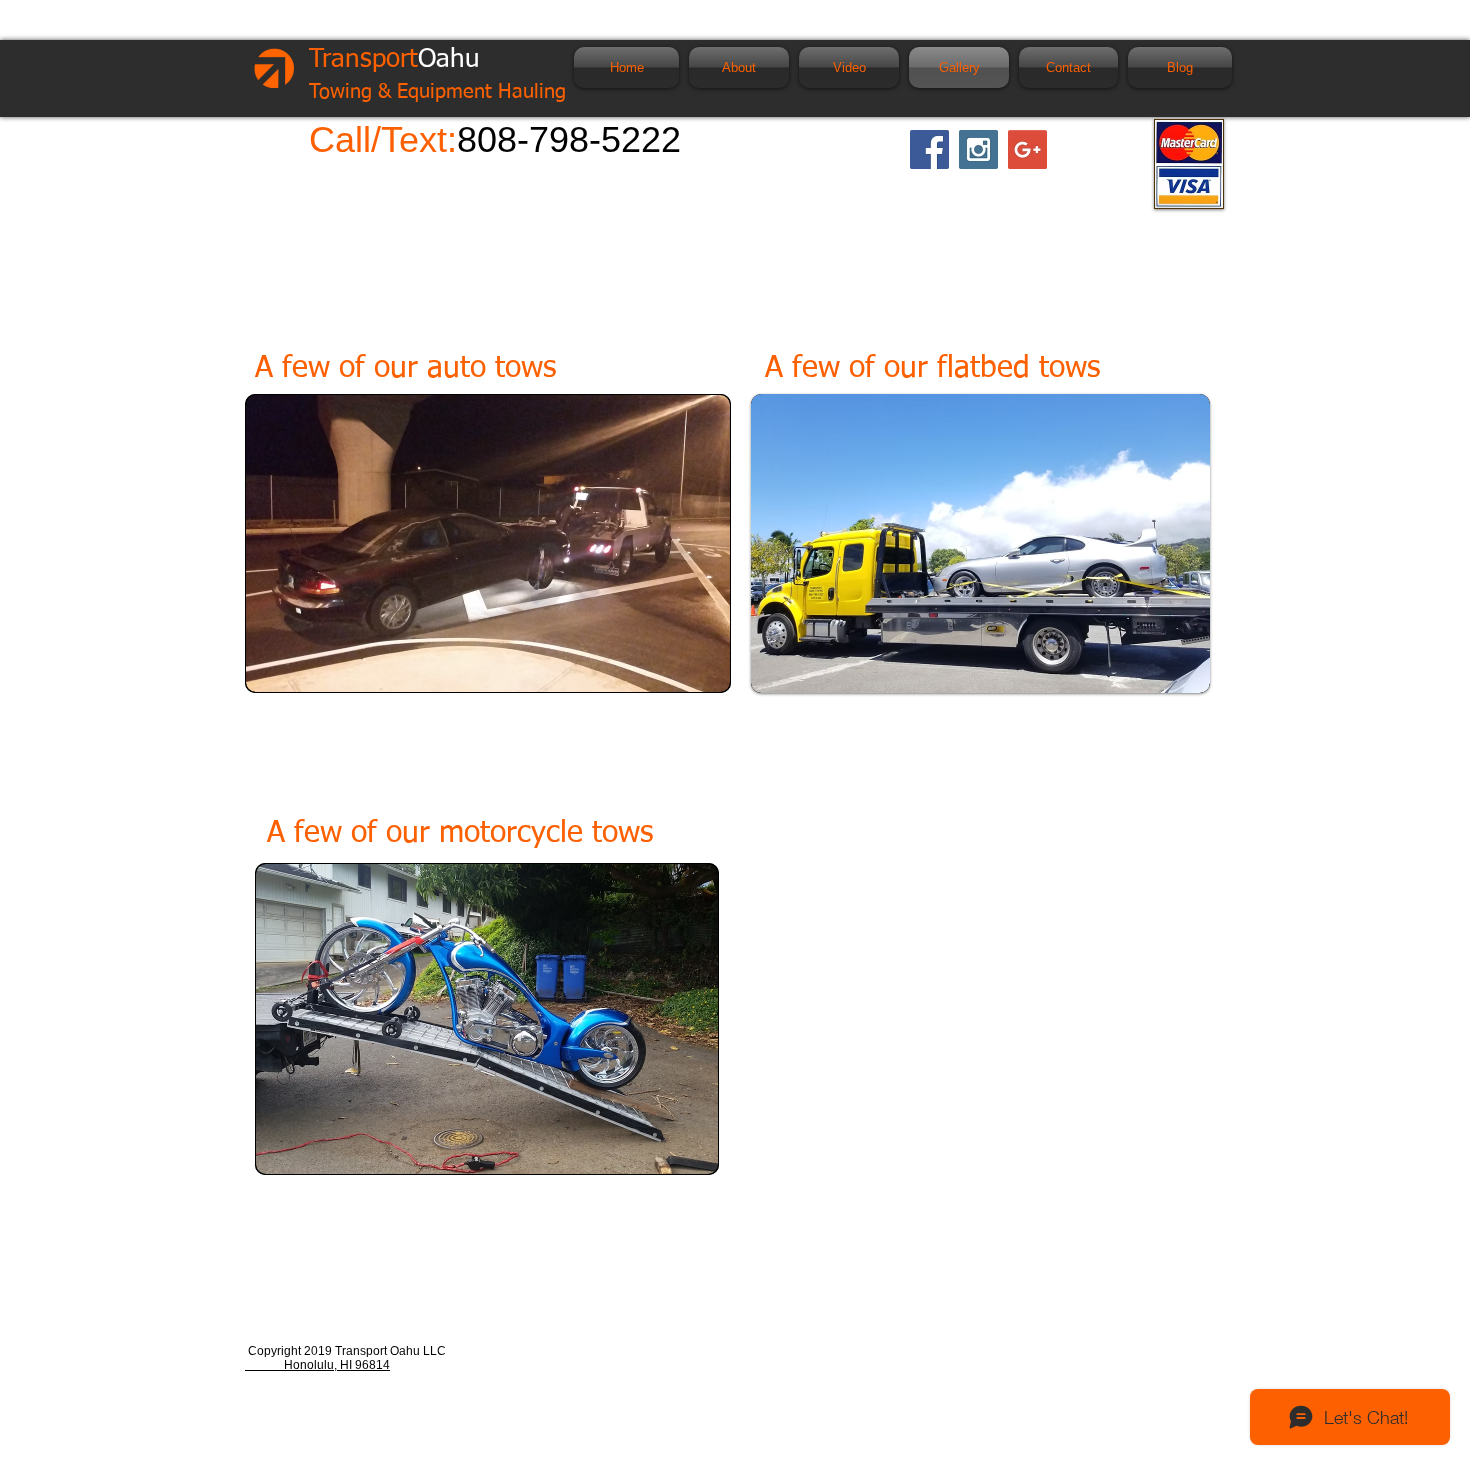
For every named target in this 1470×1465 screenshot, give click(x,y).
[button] (980, 543)
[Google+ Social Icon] (1027, 149)
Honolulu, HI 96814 (317, 1365)
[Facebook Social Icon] (929, 149)
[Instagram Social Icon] (978, 149)
